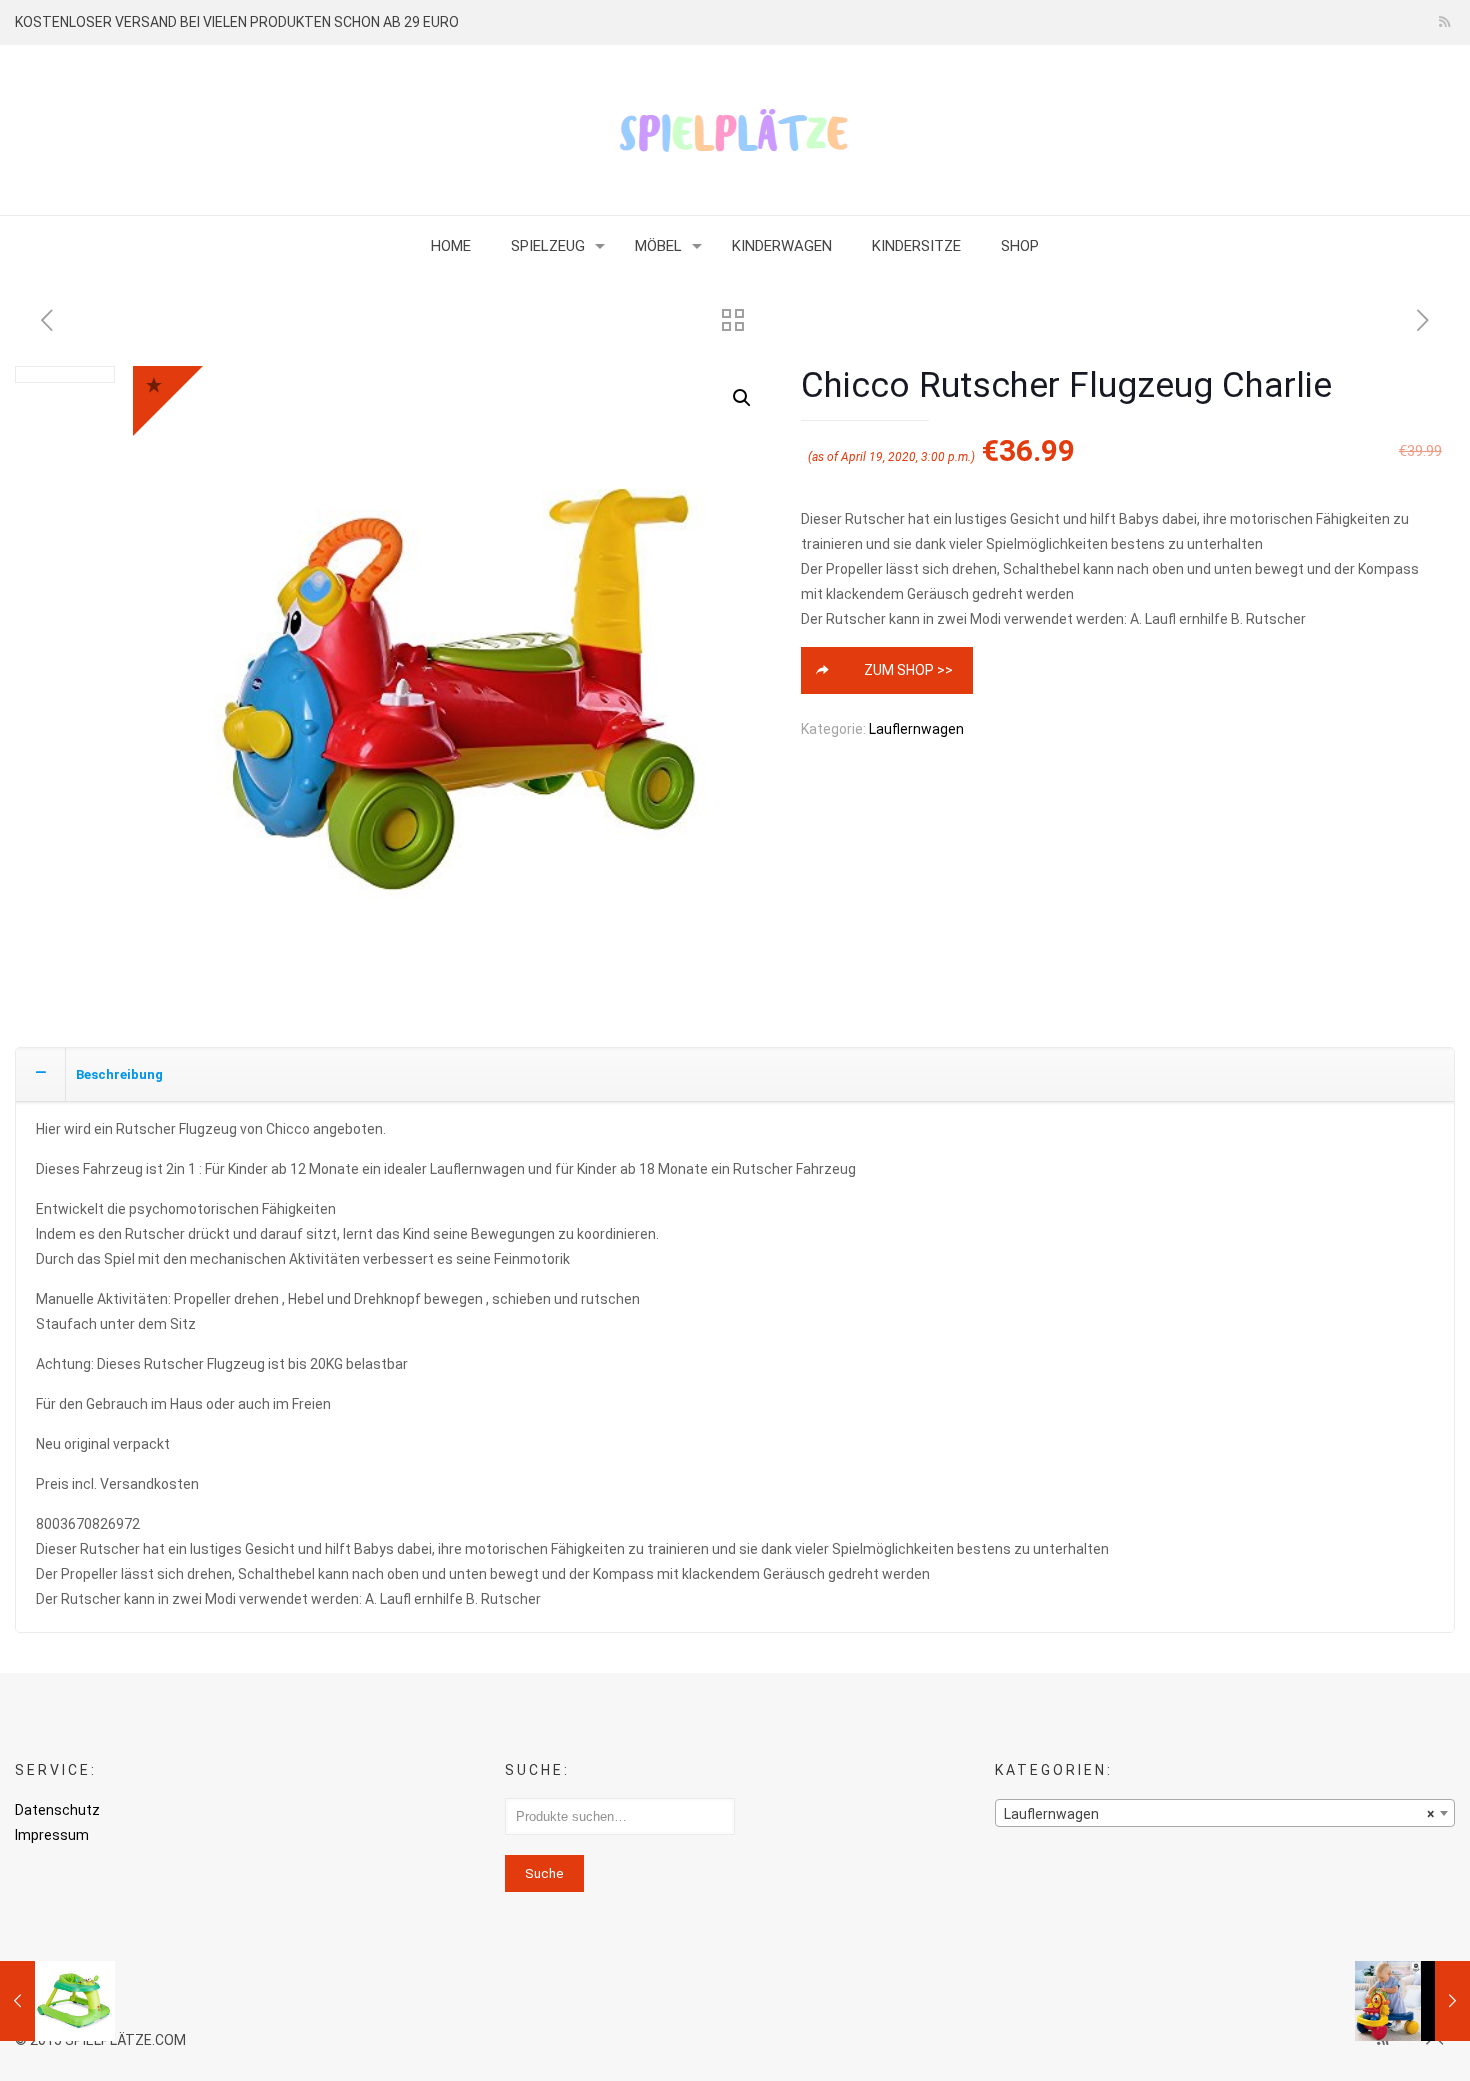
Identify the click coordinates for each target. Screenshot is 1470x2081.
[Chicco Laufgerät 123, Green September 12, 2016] (57, 2001)
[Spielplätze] (735, 130)
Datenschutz (57, 1810)
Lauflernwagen (916, 729)
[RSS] (1444, 22)
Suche (544, 1873)
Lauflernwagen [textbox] (1219, 1814)
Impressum (52, 1835)
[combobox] (1225, 1813)
